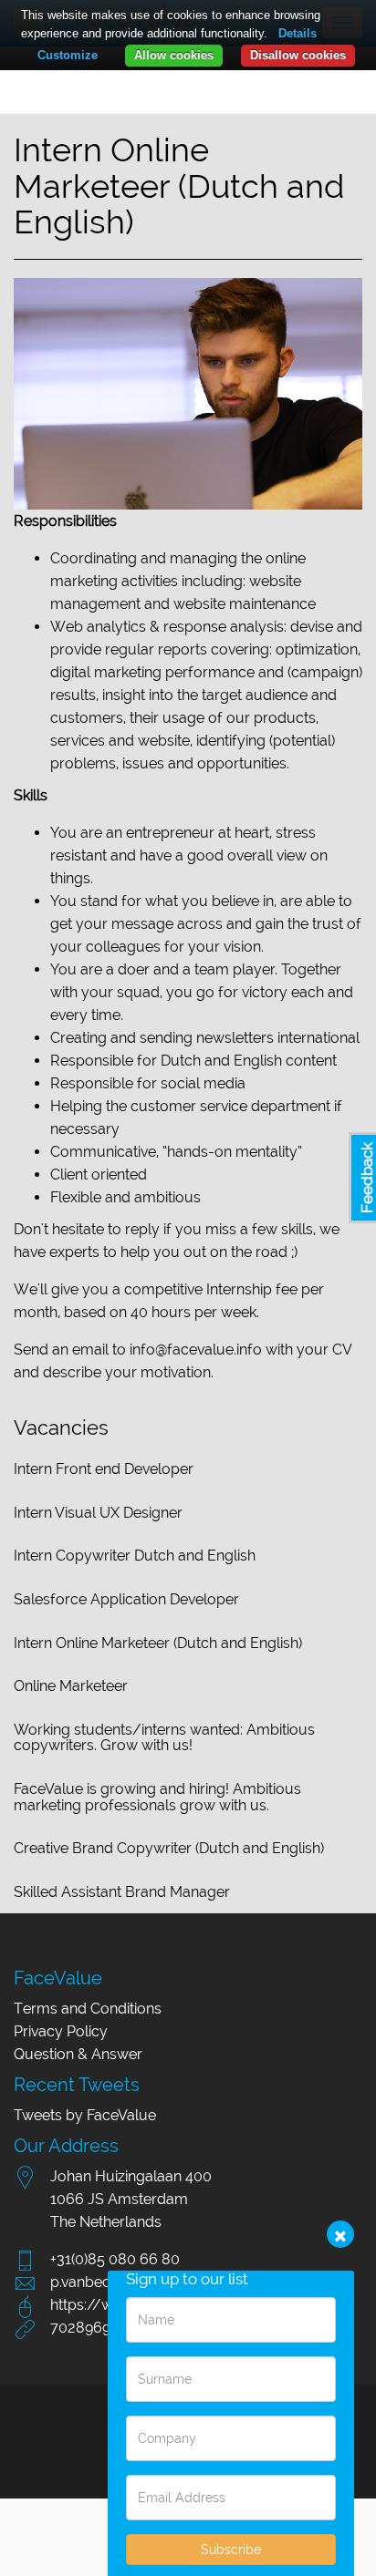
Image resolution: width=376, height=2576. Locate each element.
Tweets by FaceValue (85, 2115)
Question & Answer (78, 2054)
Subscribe (231, 2550)
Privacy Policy (61, 2031)
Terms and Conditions (88, 2009)
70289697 (84, 2328)
